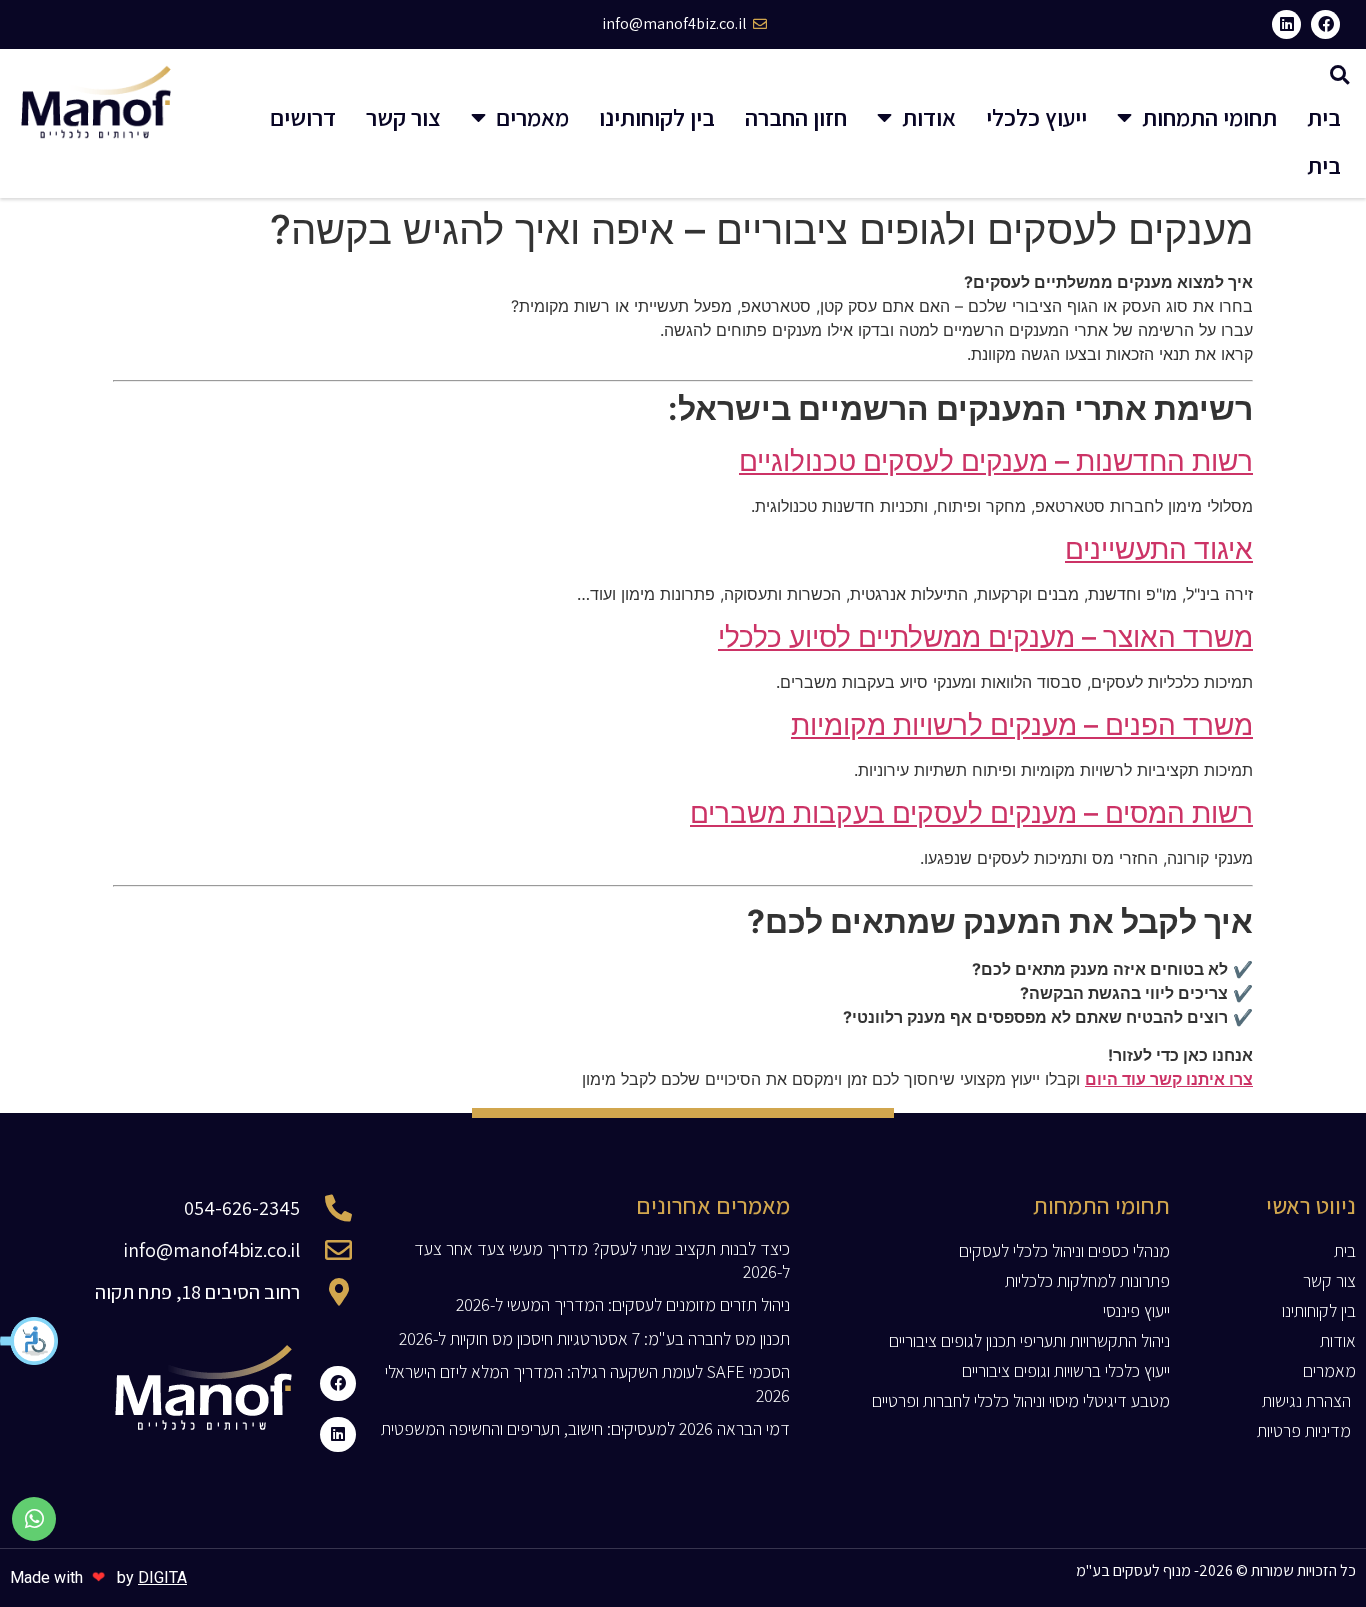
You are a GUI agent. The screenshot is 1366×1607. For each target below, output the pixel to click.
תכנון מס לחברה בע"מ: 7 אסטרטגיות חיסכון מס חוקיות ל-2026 (594, 1338)
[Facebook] (1325, 24)
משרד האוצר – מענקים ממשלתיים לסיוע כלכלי (985, 637)
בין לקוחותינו (657, 117)
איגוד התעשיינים (1159, 549)
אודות (929, 117)
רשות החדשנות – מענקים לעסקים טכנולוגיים (996, 461)
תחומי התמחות (1209, 117)
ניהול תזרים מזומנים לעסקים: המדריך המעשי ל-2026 (623, 1304)
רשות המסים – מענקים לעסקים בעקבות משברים (971, 813)
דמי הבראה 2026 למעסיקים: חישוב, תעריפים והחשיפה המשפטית (585, 1428)
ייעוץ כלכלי (1036, 117)
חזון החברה (796, 117)
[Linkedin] (1286, 24)
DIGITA (162, 1577)
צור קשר (403, 117)
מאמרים (532, 117)
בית (1324, 117)
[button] (30, 1341)
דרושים (303, 117)
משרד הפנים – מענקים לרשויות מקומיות (1022, 725)
